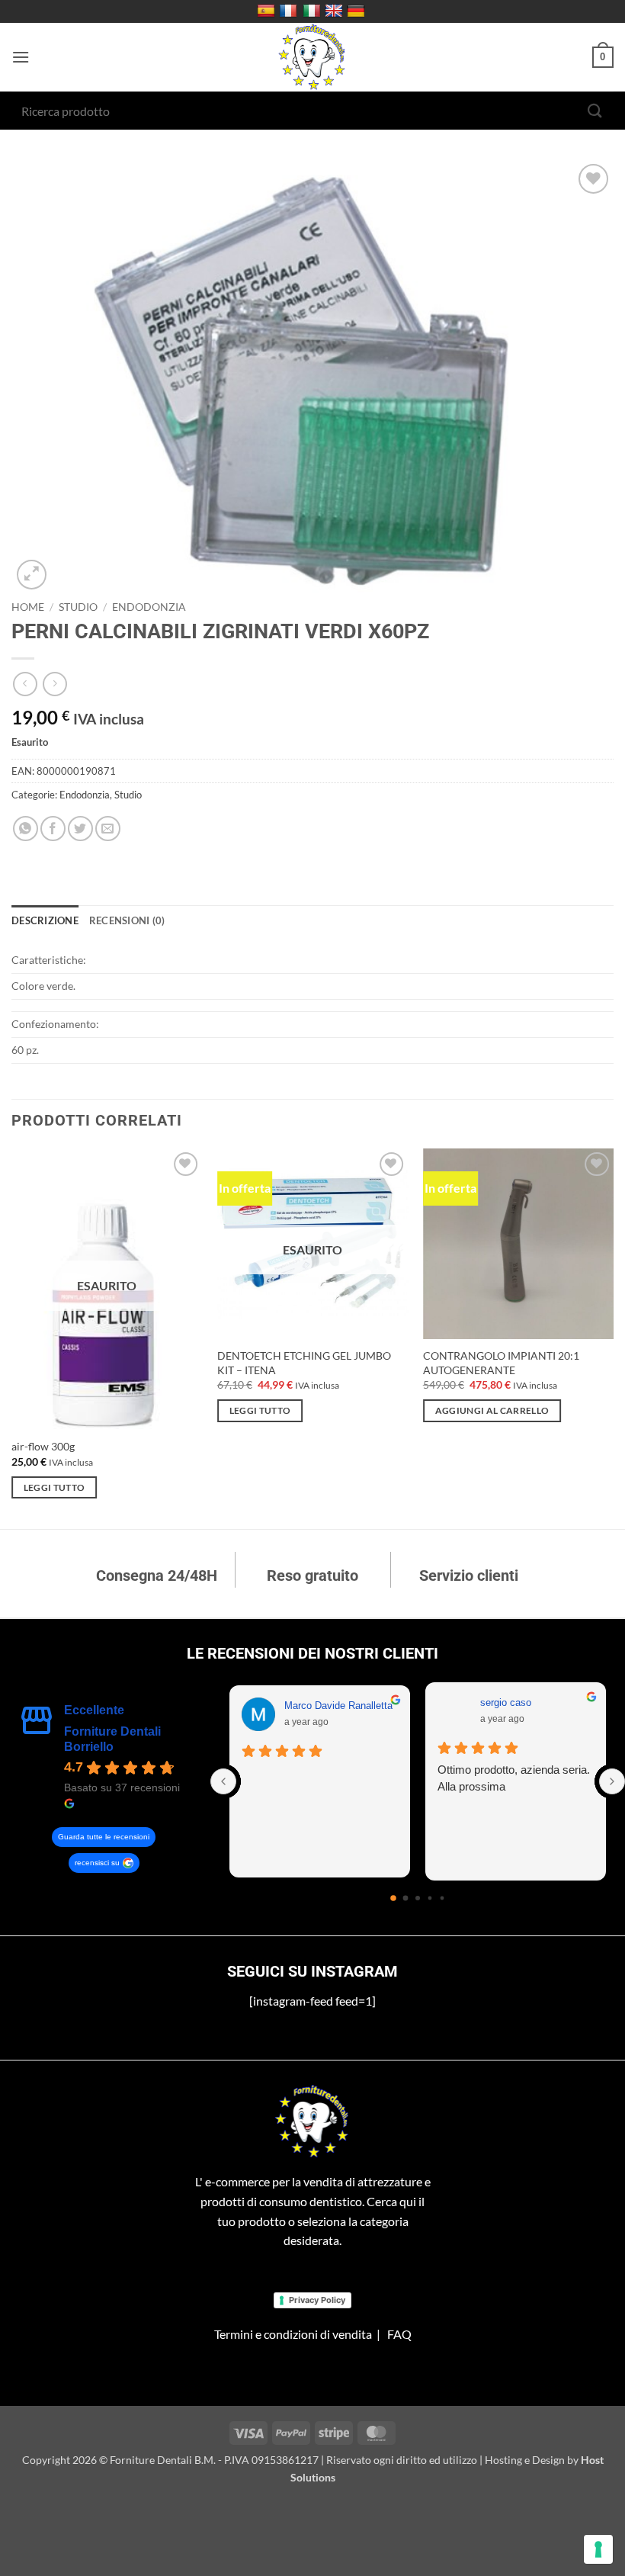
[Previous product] (54, 684)
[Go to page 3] (430, 1898)
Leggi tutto (54, 1487)
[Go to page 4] (442, 1898)
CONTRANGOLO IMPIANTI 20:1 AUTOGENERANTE (501, 1363)
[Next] (613, 1337)
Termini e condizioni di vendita (293, 2334)
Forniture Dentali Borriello (112, 1739)
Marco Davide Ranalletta (338, 1706)
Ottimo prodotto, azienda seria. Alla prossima (514, 1778)
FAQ (399, 2334)
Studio (78, 607)
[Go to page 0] (394, 1898)
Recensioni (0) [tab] (127, 920)
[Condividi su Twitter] (80, 829)
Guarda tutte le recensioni (104, 1837)
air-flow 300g (43, 1446)
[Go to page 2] (418, 1898)
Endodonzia (149, 607)
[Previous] (12, 1337)
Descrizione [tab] (45, 920)
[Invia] (595, 110)
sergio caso (506, 1702)
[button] (21, 57)
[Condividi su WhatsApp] (26, 829)
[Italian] (314, 11)
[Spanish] (268, 11)
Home (28, 607)
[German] (358, 11)
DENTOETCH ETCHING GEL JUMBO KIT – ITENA (304, 1363)
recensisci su (97, 1863)
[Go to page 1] (405, 1898)
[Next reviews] (612, 1781)
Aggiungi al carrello (492, 1410)
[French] (290, 11)
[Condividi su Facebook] (53, 829)
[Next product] (25, 684)
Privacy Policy (317, 2300)
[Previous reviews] (223, 1781)
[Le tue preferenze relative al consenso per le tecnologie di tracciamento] (598, 2549)
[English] (336, 11)
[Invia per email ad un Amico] (108, 829)
